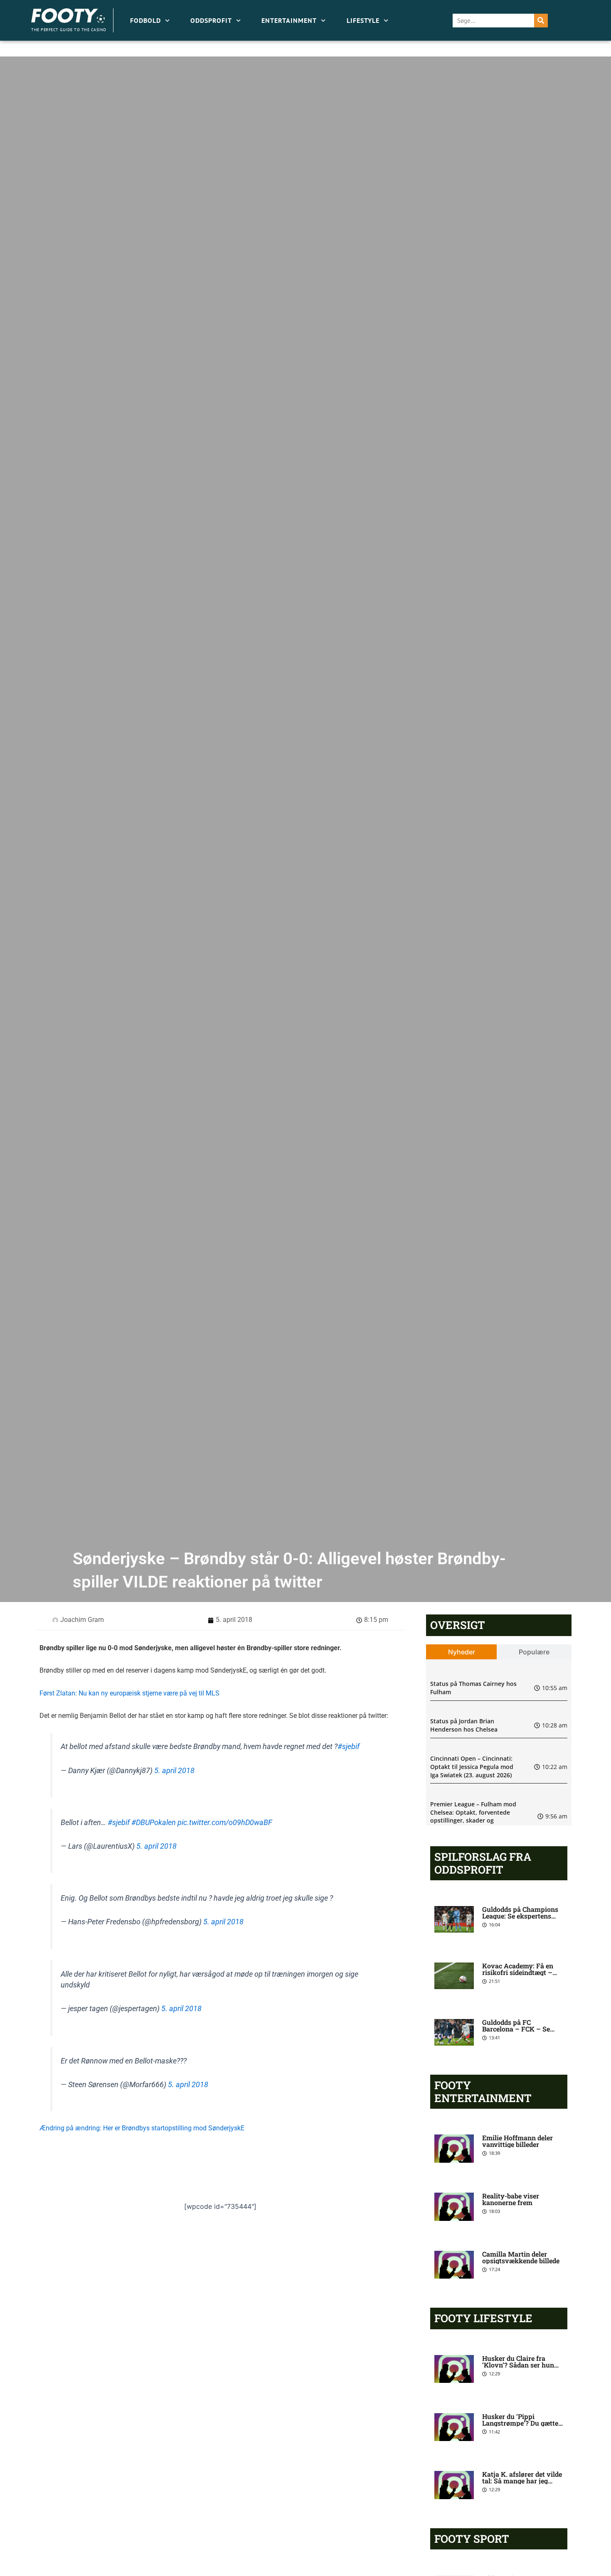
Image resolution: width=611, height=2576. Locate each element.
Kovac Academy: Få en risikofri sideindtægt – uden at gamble (518, 1972)
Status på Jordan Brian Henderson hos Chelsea (464, 1725)
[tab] (462, 1652)
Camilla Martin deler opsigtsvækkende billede (521, 2257)
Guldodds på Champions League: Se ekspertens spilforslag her (520, 1916)
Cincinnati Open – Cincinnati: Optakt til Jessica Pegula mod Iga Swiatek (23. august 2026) (472, 1766)
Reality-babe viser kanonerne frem (511, 2199)
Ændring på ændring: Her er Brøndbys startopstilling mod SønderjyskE (142, 2128)
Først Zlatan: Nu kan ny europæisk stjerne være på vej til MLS (129, 1693)
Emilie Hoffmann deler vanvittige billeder (517, 2141)
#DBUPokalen (154, 1823)
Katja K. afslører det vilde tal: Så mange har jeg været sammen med (522, 2481)
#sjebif (349, 1747)
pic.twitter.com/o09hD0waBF (225, 1823)
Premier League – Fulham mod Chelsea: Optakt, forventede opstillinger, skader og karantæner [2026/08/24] (473, 1816)
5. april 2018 (174, 1771)
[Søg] (541, 21)
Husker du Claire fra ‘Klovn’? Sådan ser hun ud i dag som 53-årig (518, 2365)
